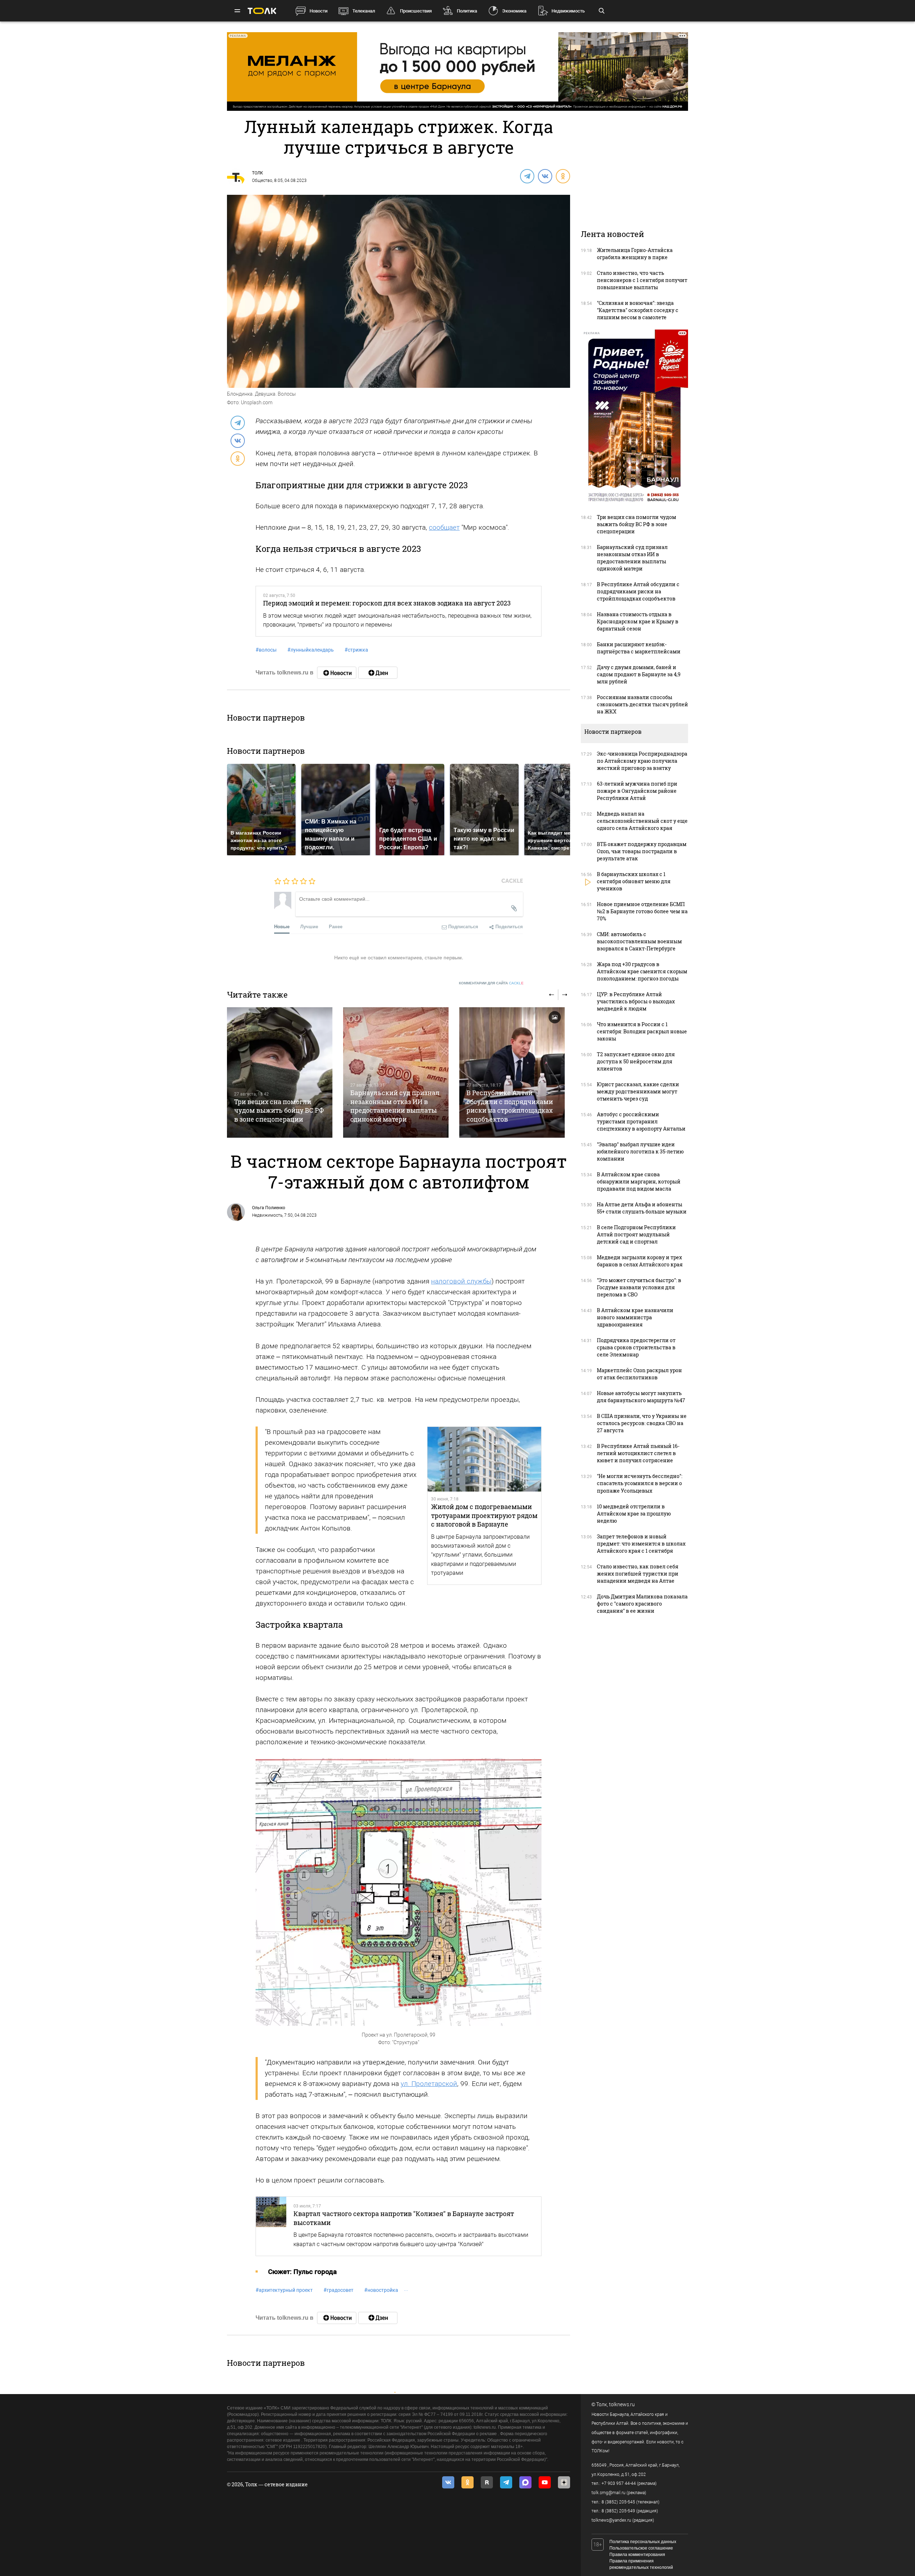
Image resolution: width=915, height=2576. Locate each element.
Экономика (514, 11)
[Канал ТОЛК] (378, 673)
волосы (266, 650)
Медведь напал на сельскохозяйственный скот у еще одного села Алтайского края (642, 821)
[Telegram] (527, 176)
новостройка (381, 2290)
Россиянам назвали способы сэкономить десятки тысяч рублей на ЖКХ (642, 704)
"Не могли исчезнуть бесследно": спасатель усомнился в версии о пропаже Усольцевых (640, 1483)
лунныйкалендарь (311, 650)
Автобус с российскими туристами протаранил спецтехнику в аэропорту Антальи (641, 1121)
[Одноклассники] (563, 176)
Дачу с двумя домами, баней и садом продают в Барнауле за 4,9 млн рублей (639, 674)
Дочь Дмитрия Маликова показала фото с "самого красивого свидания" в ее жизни (642, 1604)
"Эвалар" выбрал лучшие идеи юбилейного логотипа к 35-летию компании (640, 1151)
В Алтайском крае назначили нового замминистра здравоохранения (635, 1317)
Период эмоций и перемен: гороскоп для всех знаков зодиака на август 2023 (387, 603)
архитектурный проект (284, 2290)
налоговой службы (461, 1281)
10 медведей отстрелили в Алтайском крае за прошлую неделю (634, 1514)
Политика (467, 11)
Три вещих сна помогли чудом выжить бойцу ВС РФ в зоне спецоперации (279, 1110)
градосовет (338, 2290)
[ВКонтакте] (545, 176)
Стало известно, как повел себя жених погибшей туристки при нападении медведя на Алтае (638, 1574)
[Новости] (337, 673)
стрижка (356, 650)
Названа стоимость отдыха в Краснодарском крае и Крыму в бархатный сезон (638, 621)
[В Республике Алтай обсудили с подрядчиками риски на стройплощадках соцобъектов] (512, 1072)
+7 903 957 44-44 (619, 2483)
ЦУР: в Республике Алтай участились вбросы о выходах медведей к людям (636, 1001)
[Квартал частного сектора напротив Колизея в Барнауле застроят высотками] (271, 2226)
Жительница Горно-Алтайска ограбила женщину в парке (635, 254)
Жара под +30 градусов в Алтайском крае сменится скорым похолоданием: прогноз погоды (642, 971)
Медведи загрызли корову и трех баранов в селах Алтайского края (640, 1261)
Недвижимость (568, 11)
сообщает (444, 527)
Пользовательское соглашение (641, 2548)
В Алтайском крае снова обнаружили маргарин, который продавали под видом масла (639, 1181)
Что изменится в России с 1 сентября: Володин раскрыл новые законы (642, 1031)
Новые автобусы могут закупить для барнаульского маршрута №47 (641, 1397)
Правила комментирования (637, 2555)
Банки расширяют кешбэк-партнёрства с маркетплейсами (639, 648)
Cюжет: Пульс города (302, 2272)
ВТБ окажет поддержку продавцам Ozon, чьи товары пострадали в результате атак (642, 851)
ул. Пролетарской (429, 2084)
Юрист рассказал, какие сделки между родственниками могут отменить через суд (638, 1091)
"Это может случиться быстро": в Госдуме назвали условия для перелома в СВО (639, 1287)
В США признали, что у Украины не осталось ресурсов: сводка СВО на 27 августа (642, 1423)
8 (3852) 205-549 (618, 2511)
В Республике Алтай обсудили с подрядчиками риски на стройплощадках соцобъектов (510, 1106)
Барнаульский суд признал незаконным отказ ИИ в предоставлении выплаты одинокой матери (395, 1106)
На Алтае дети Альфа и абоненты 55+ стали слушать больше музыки (642, 1208)
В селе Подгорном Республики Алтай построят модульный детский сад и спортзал (636, 1234)
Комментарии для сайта (491, 983)
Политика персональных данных (643, 2542)
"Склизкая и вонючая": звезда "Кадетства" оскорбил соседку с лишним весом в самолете (638, 310)
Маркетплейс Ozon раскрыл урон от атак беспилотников (639, 1374)
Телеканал (364, 11)
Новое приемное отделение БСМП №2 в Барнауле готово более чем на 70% (642, 911)
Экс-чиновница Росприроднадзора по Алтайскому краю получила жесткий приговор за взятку (642, 761)
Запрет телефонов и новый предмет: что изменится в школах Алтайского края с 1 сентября (641, 1544)
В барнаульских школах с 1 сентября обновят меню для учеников (634, 881)
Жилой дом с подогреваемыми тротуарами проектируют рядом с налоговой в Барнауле (484, 1515)
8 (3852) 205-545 (618, 2502)
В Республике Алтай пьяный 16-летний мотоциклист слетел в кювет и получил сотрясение (638, 1453)
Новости (318, 11)
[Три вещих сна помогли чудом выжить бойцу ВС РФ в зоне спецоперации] (280, 1072)
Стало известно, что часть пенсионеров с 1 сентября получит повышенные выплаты (642, 280)
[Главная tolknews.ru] (262, 11)
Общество (262, 181)
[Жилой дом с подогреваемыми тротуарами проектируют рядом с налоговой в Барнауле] (484, 1459)
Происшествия (416, 11)
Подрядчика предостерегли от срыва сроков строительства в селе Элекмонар (636, 1347)
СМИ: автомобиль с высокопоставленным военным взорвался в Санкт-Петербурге (639, 941)
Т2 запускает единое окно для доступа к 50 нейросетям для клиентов (636, 1061)
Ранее (336, 926)
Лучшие (309, 926)
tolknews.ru (622, 2404)
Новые (282, 926)
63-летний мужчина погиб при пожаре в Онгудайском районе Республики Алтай (637, 791)
